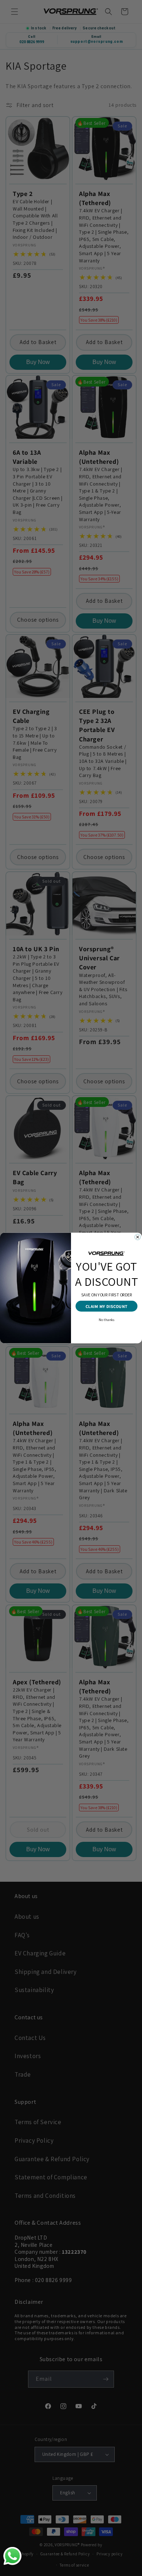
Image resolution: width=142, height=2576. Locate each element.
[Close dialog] (138, 1237)
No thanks (106, 1319)
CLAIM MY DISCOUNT (107, 1306)
